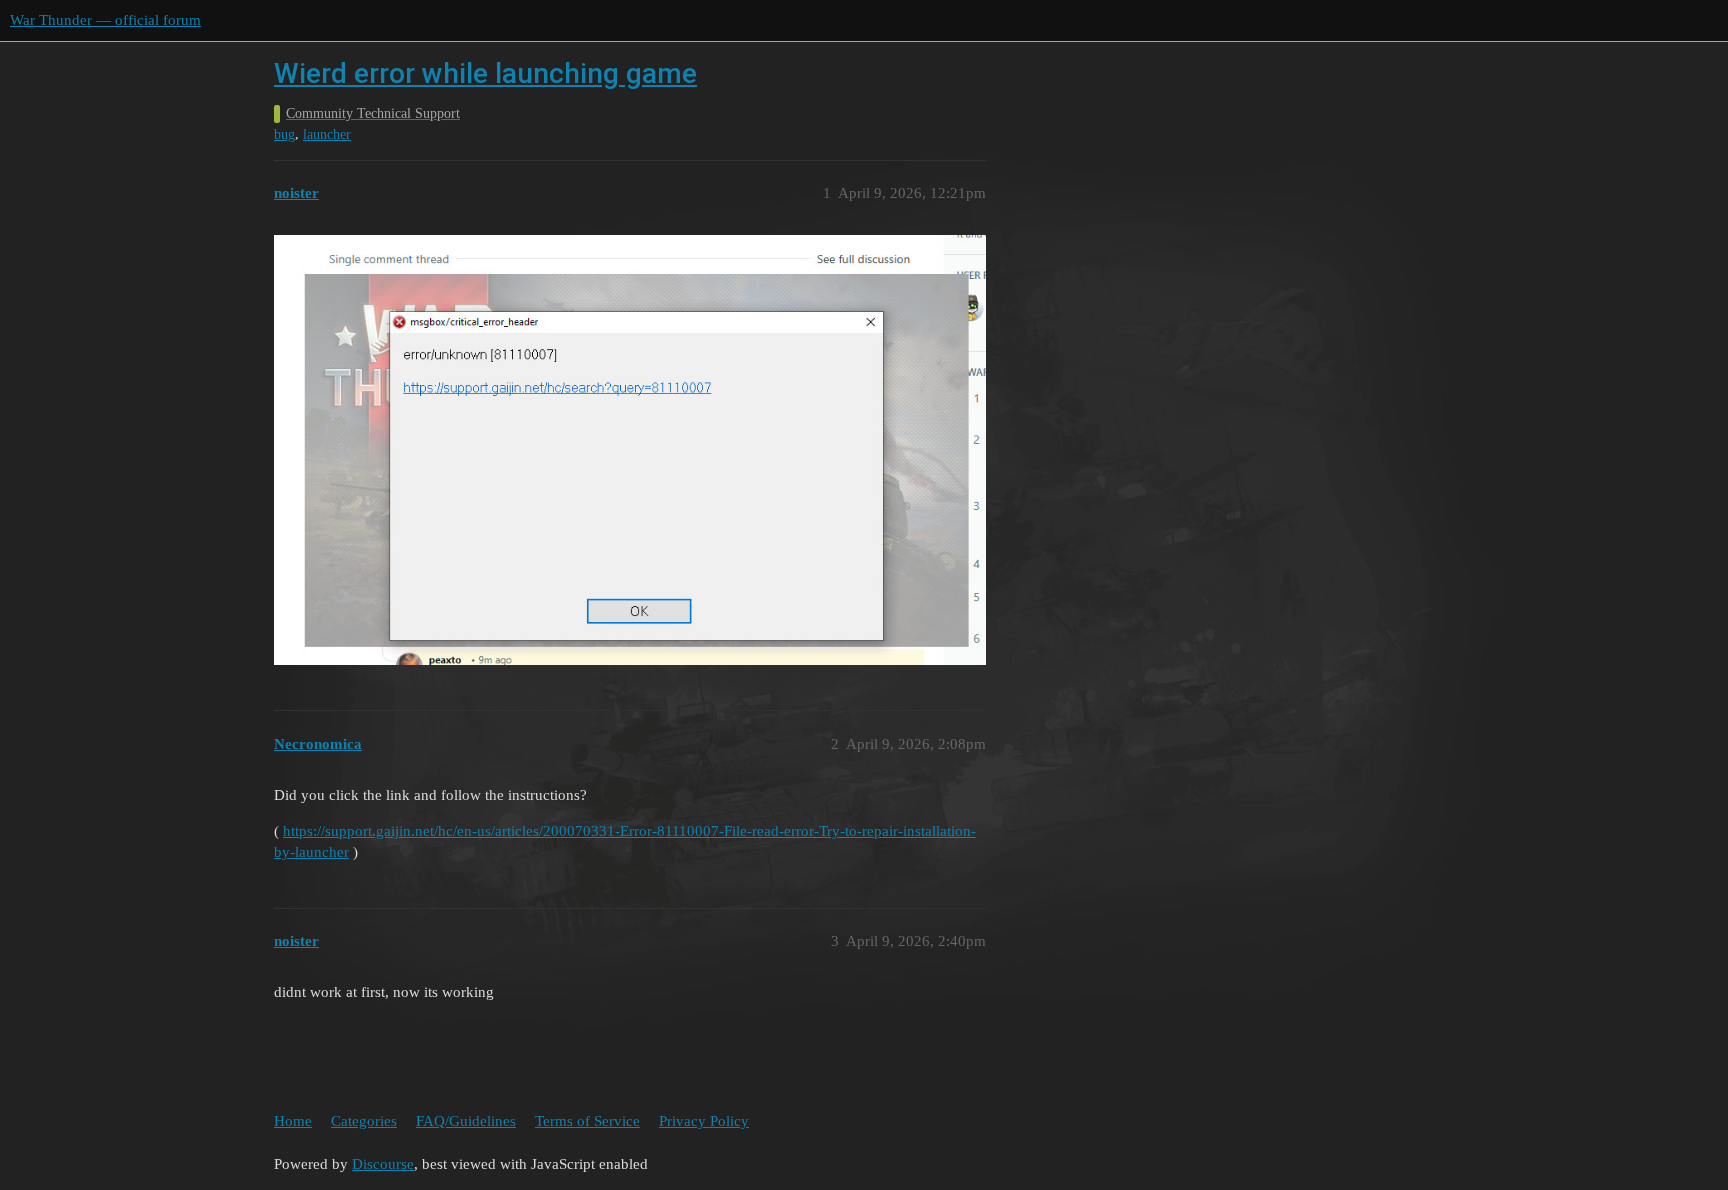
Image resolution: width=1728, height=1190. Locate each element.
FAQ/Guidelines (466, 1121)
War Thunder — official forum (105, 20)
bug (284, 134)
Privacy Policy (704, 1121)
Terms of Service (587, 1121)
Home (293, 1121)
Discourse (383, 1164)
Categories (364, 1121)
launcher (327, 134)
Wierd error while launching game (485, 73)
